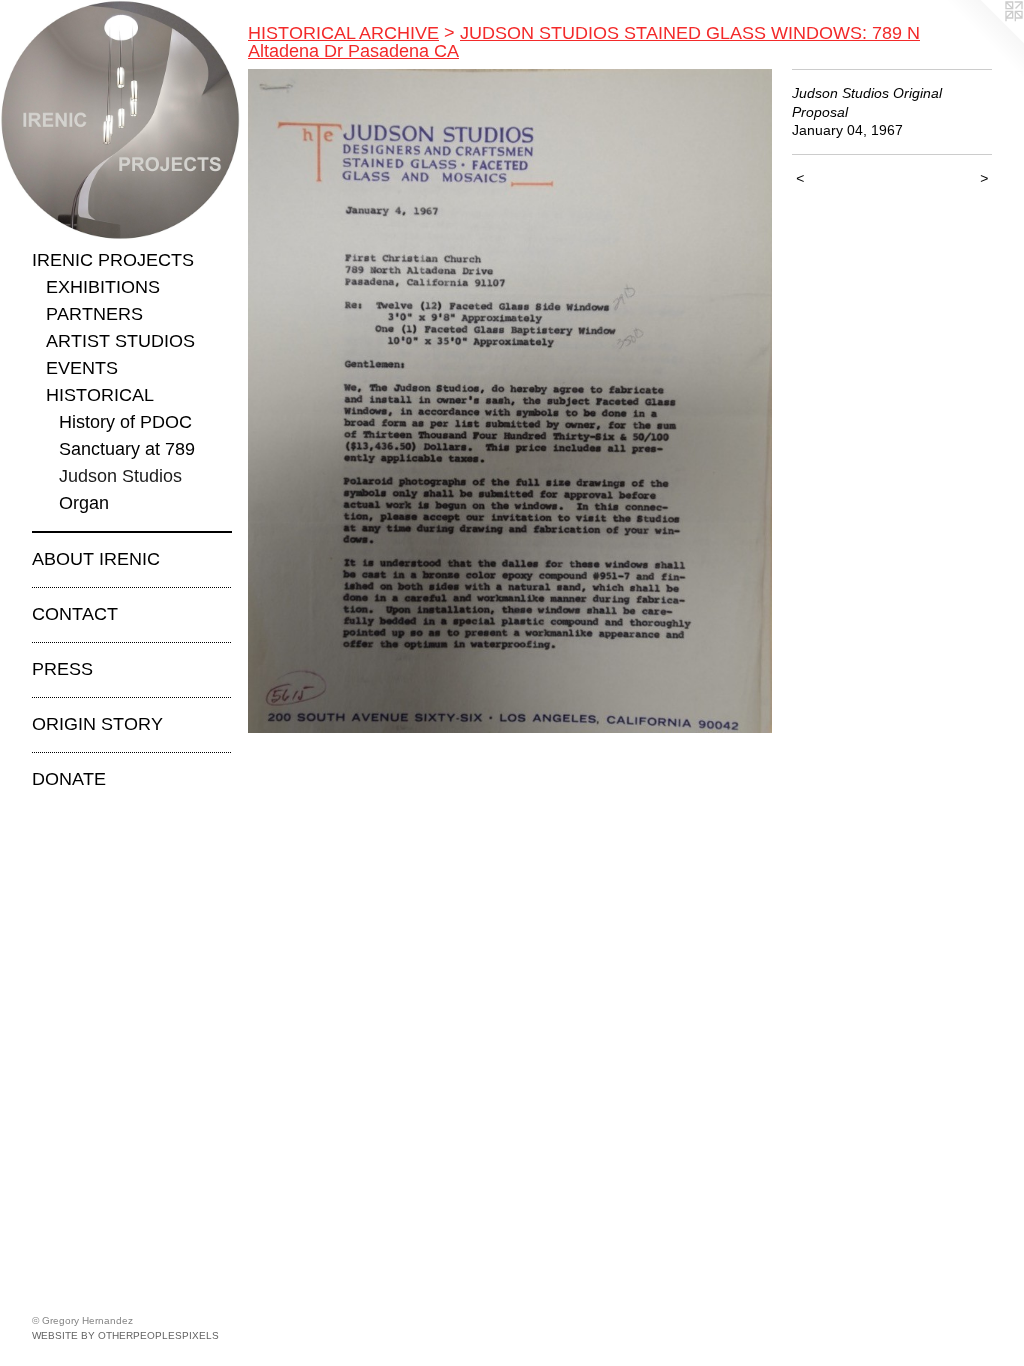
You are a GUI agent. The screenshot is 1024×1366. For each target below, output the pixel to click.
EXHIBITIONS (103, 287)
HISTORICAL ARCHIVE (343, 33)
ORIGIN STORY (97, 724)
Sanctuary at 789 (127, 449)
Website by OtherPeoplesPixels (125, 1335)
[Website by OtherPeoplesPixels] (984, 40)
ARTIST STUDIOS (120, 341)
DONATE (69, 779)
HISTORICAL (100, 395)
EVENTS (82, 368)
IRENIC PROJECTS (113, 260)
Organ (84, 503)
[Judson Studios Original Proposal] (510, 401)
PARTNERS (94, 314)
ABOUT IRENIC (96, 559)
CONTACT (75, 614)
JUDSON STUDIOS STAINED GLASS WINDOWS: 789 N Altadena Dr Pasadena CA (584, 42)
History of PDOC (125, 422)
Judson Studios (120, 476)
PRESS (62, 669)
